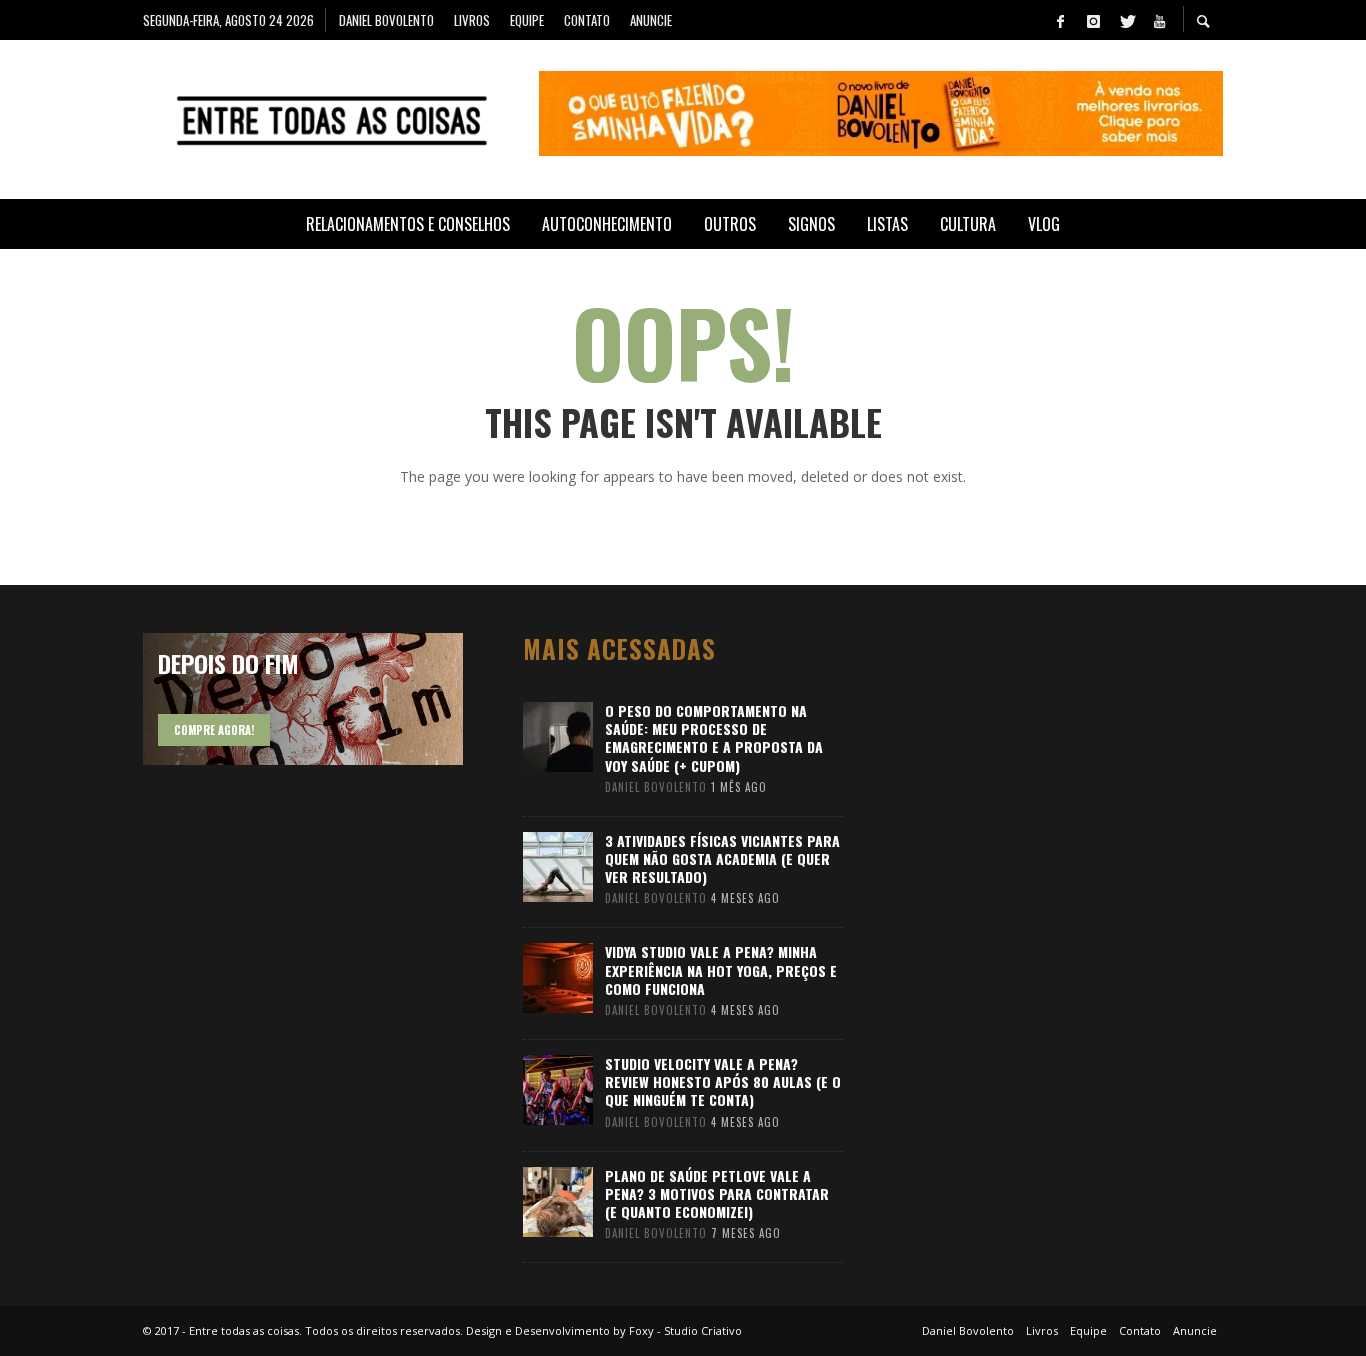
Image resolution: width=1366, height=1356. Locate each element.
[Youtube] (1159, 20)
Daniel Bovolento (656, 787)
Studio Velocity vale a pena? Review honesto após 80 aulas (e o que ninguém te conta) (723, 1081)
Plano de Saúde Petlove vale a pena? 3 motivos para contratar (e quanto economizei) (717, 1193)
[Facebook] (1060, 20)
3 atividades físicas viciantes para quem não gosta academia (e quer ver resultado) (722, 858)
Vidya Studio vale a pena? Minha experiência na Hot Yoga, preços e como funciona (721, 969)
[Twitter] (1126, 20)
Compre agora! (214, 730)
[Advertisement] (1053, 933)
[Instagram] (1093, 20)
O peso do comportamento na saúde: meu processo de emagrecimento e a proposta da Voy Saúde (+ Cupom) (714, 738)
